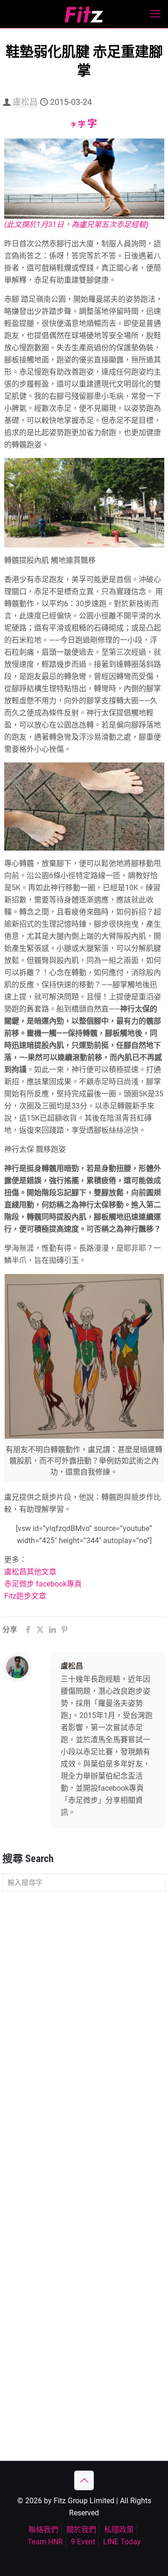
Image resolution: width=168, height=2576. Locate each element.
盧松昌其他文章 (30, 1572)
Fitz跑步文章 (25, 1596)
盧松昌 (25, 102)
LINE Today (122, 2542)
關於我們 (81, 2530)
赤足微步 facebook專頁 (43, 1584)
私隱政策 (119, 2530)
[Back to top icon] (84, 2480)
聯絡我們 (43, 2530)
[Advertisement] (84, 1990)
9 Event (83, 2542)
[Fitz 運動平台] (84, 14)
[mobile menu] (155, 14)
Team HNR (45, 2542)
